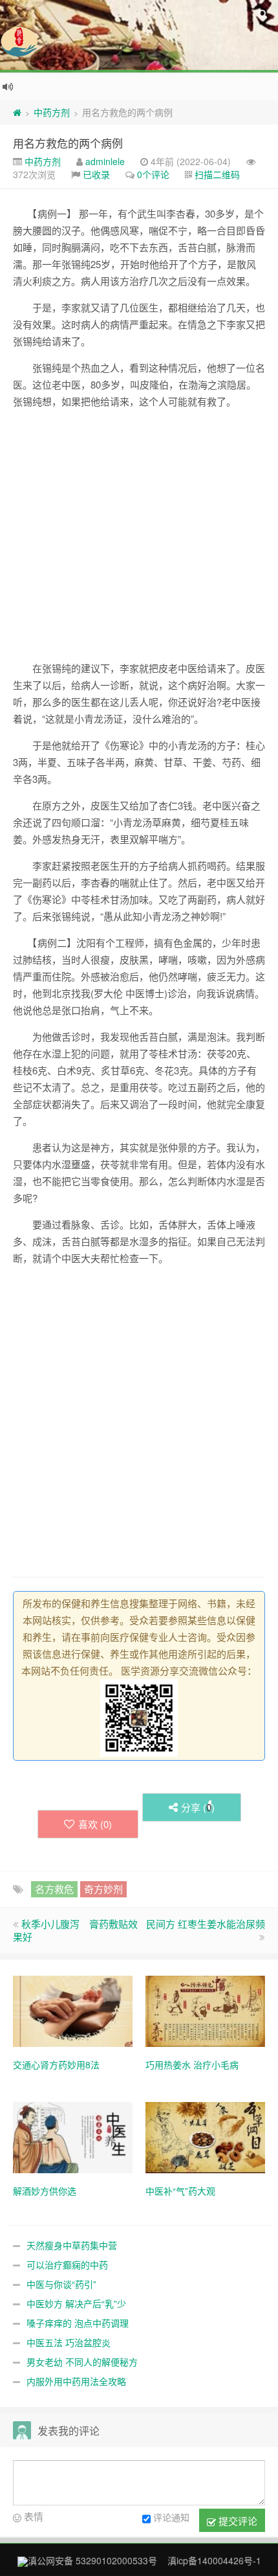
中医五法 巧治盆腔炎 (69, 2342)
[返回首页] (17, 112)
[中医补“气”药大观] (205, 2136)
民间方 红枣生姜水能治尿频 (206, 1924)
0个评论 (153, 174)
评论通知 (171, 2517)
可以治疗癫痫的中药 (67, 2265)
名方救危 (54, 1889)
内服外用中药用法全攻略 (76, 2381)
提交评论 (237, 2521)
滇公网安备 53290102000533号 (92, 2560)
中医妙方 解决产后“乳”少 (76, 2303)
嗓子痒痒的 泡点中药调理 (78, 2323)
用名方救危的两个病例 (68, 143)
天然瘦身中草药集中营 (72, 2245)
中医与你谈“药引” (61, 2284)
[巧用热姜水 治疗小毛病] (205, 2010)
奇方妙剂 (103, 1889)
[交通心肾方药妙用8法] (73, 2010)
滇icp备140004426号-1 (214, 2560)
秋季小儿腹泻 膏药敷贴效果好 (75, 1930)
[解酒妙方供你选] (73, 2136)
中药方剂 (52, 112)
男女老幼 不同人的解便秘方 (82, 2362)
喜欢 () (95, 1824)
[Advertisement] (139, 535)
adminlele (105, 161)
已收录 (96, 174)
